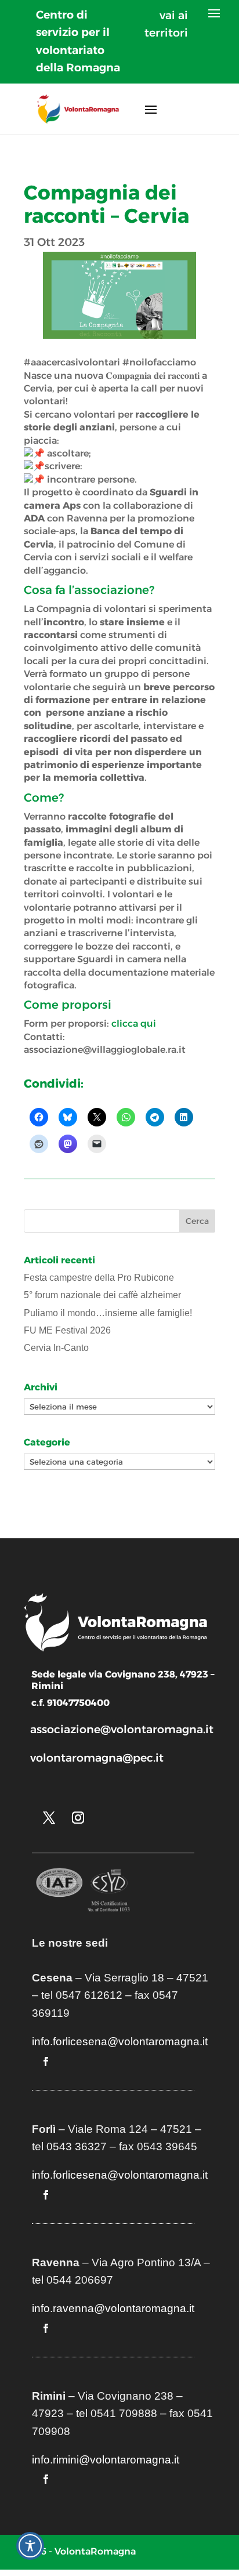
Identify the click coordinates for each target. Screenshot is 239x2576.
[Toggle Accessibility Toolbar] (30, 2546)
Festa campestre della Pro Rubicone (99, 1278)
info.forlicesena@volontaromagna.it (120, 2041)
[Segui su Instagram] (78, 1818)
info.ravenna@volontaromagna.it (113, 2308)
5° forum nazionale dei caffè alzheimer (102, 1295)
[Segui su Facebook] (46, 2061)
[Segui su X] (49, 1818)
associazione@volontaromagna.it (122, 1729)
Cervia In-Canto (56, 1348)
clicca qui (134, 1023)
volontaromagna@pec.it (97, 1758)
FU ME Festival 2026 (67, 1330)
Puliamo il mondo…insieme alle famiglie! (108, 1313)
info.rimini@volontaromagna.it (106, 2460)
